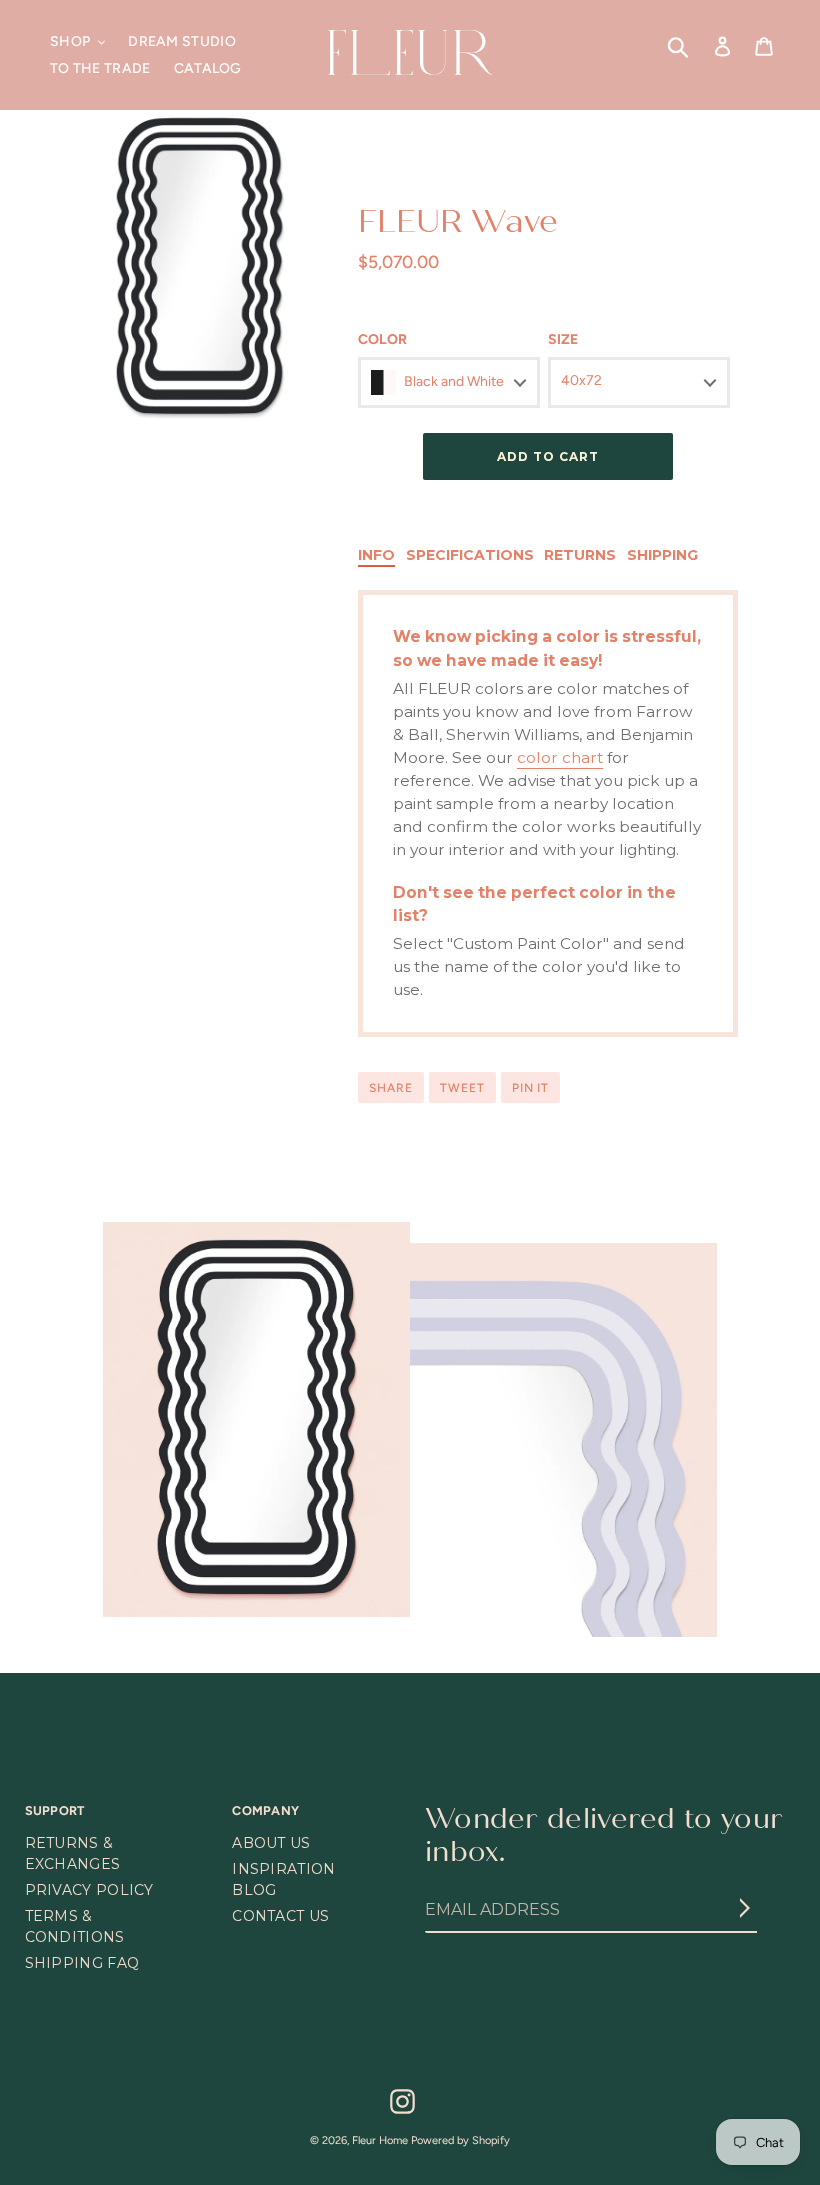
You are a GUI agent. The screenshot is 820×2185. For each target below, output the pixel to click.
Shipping (662, 555)
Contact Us (280, 1916)
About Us (271, 1843)
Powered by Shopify (460, 2140)
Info (376, 555)
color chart (560, 757)
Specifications (470, 555)
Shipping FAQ (82, 1963)
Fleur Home (380, 2140)
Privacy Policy (89, 1890)
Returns (580, 555)
